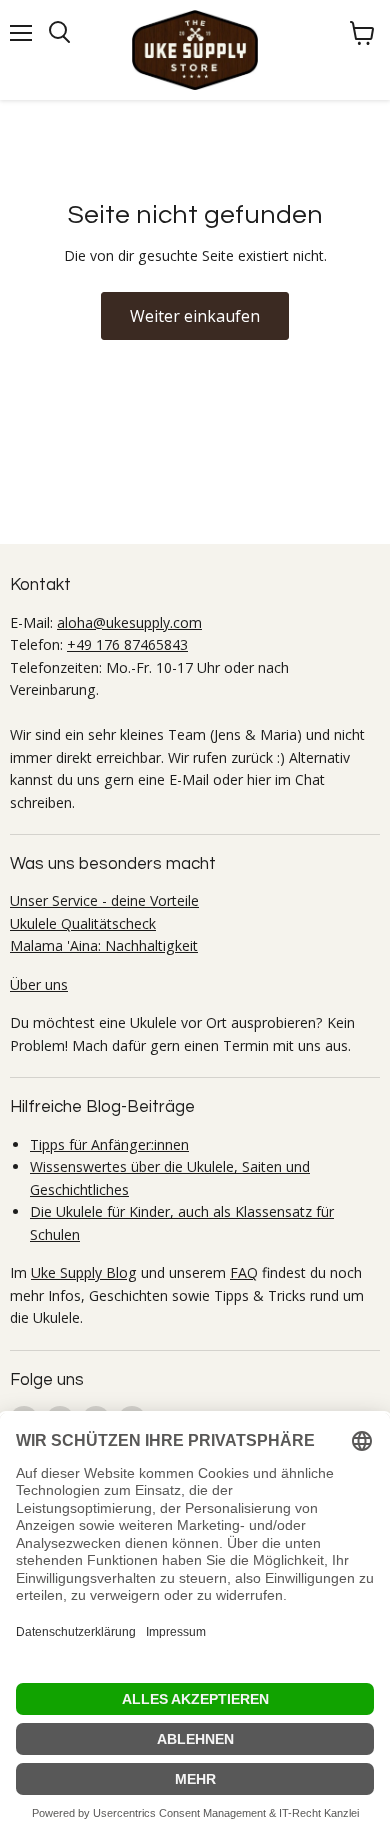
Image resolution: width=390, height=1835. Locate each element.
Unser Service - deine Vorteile (104, 900)
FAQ (244, 1272)
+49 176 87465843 (127, 644)
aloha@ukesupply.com (129, 622)
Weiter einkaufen (195, 316)
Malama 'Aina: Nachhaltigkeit (104, 945)
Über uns (39, 984)
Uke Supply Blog (84, 1272)
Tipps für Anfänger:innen (109, 1144)
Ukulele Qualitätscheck (83, 923)
